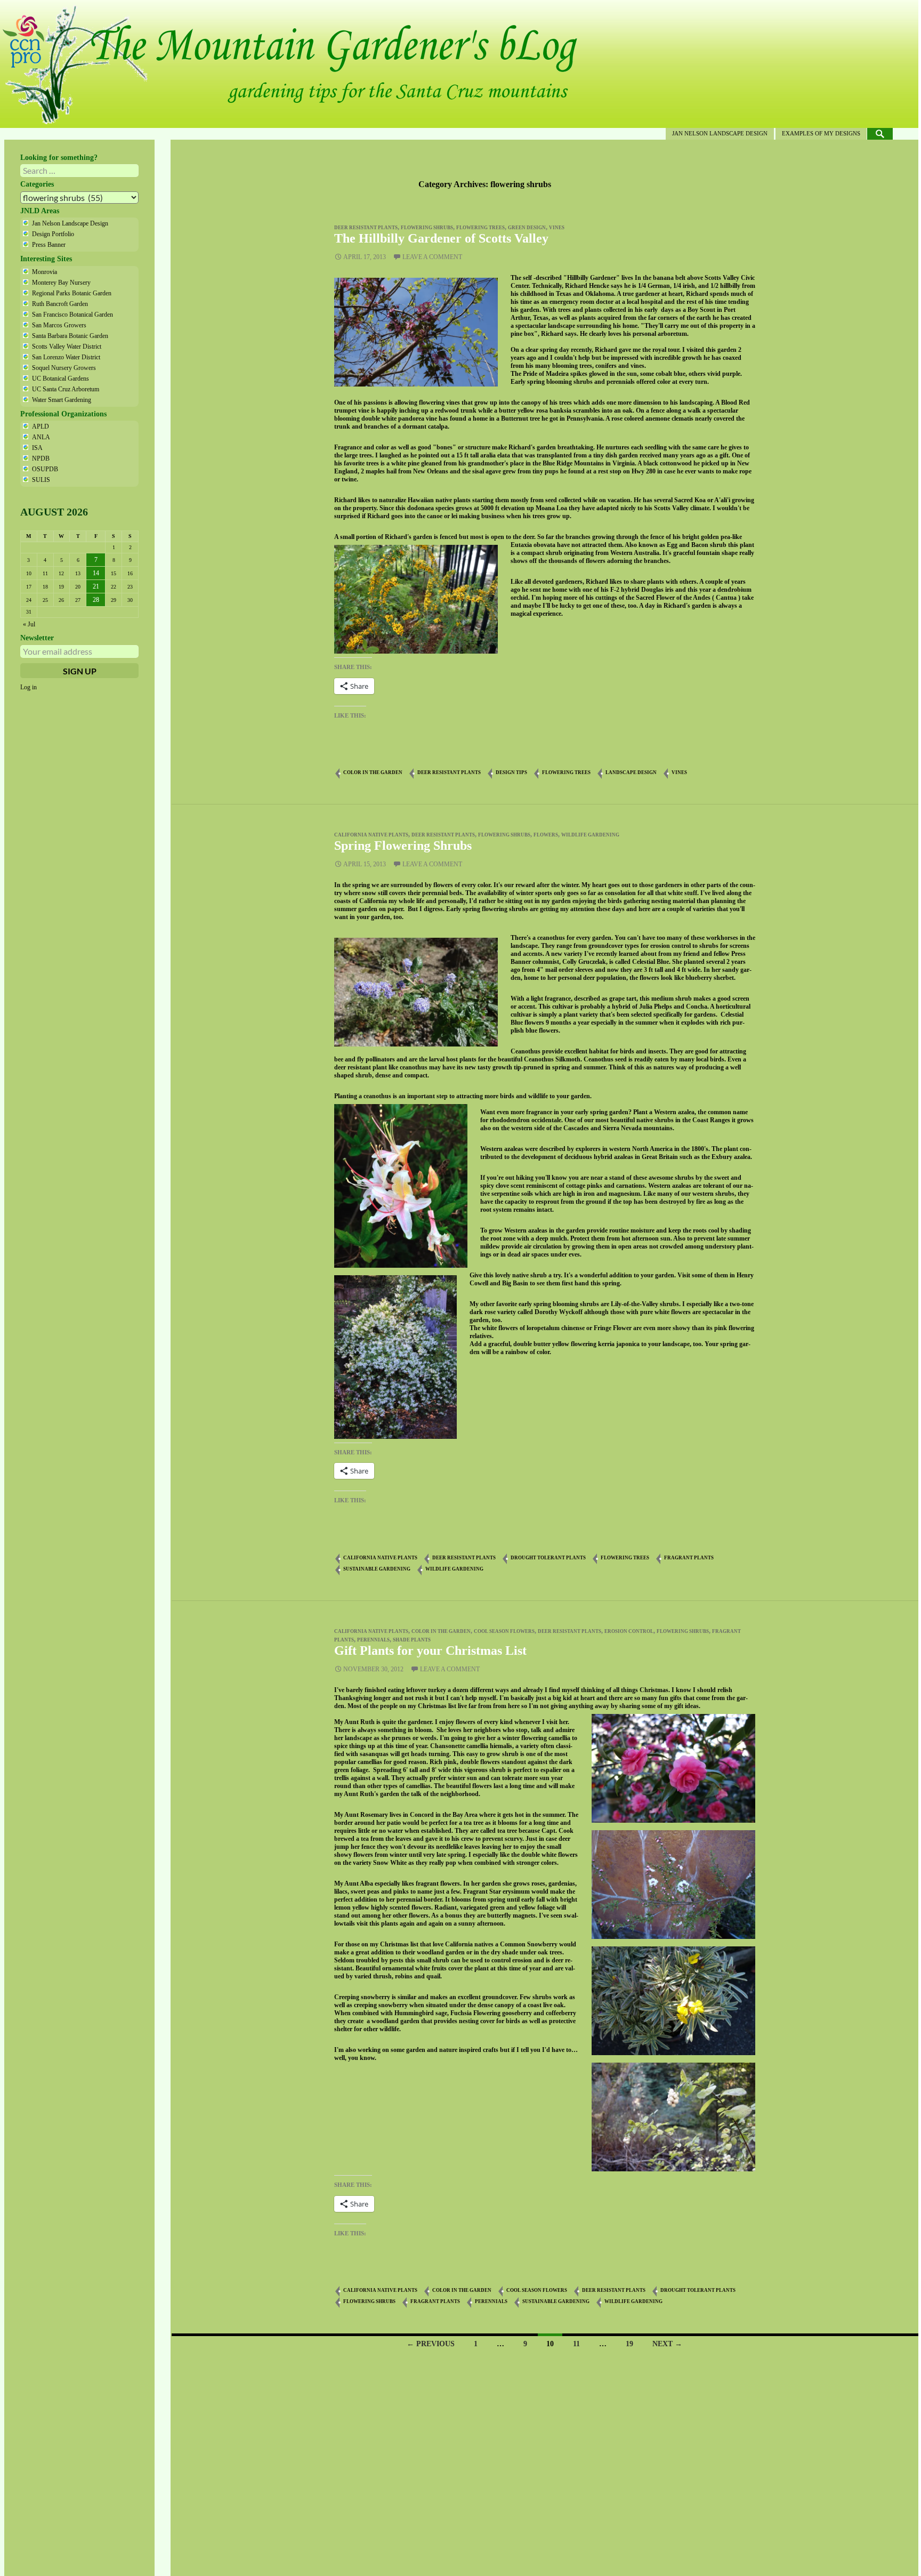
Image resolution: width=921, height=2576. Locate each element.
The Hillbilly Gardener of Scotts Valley (441, 238)
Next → (667, 2344)
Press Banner (49, 245)
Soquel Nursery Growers (64, 368)
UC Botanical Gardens (60, 379)
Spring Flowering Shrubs (403, 846)
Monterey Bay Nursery (61, 283)
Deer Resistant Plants (366, 228)
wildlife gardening (590, 835)
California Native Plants (371, 835)
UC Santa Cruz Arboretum (66, 389)
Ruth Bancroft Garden (60, 304)
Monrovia (45, 272)
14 (96, 573)
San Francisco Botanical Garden (72, 315)
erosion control (629, 1631)
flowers (546, 835)
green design (527, 228)
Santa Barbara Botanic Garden (70, 336)
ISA (37, 448)
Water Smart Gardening (62, 400)
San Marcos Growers (59, 325)
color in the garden (373, 772)
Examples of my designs (821, 133)
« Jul (29, 624)
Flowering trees (480, 228)
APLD (41, 426)
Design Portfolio (53, 234)
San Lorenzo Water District (66, 357)
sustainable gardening (377, 1569)
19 (629, 2344)
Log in (29, 687)
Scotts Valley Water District (67, 347)
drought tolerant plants (548, 1558)
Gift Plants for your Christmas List (430, 1651)
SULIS (41, 480)
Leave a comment (432, 257)
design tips (511, 772)
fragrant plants (689, 1558)
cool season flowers (504, 1631)
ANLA (41, 437)
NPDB (41, 458)
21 (96, 586)
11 (576, 2344)
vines (557, 228)
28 (96, 600)
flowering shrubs (427, 228)
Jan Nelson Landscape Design (720, 133)
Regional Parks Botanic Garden (72, 293)
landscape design (631, 772)
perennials (373, 1640)
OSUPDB (45, 469)
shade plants (412, 1640)
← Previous (431, 2344)
